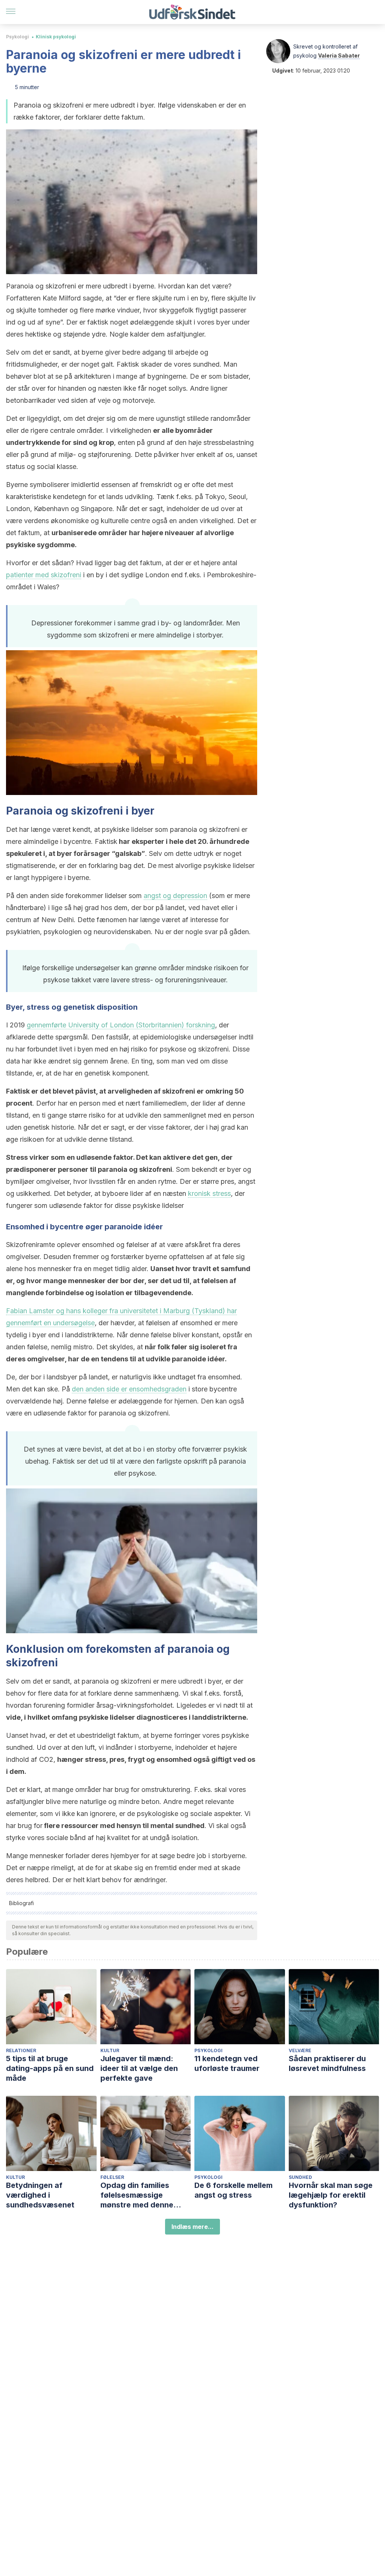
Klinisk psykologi (56, 37)
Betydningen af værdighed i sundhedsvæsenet (40, 2195)
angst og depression (175, 896)
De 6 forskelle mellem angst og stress (233, 2190)
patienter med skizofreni (44, 575)
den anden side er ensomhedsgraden (129, 1389)
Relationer (21, 2050)
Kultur (110, 2050)
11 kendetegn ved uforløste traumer (227, 2063)
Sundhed (300, 2177)
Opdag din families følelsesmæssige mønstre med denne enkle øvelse (137, 2195)
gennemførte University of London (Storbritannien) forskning (121, 1025)
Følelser (112, 2177)
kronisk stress (209, 1193)
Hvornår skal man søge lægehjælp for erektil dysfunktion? (331, 2195)
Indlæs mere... (192, 2227)
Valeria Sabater (339, 55)
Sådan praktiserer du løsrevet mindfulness (327, 2063)
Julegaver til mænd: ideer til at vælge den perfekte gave (139, 2068)
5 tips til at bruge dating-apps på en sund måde (50, 2068)
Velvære (300, 2050)
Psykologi (17, 37)
